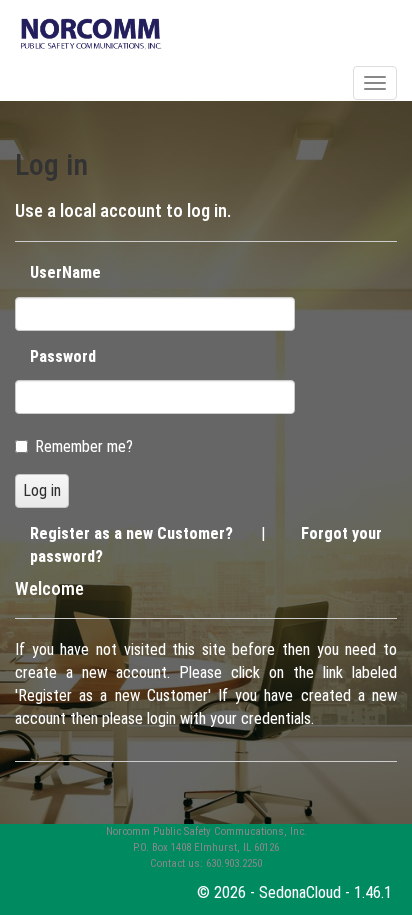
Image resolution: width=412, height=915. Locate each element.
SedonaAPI (54, 82)
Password (63, 356)
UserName (65, 272)
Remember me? (84, 446)
